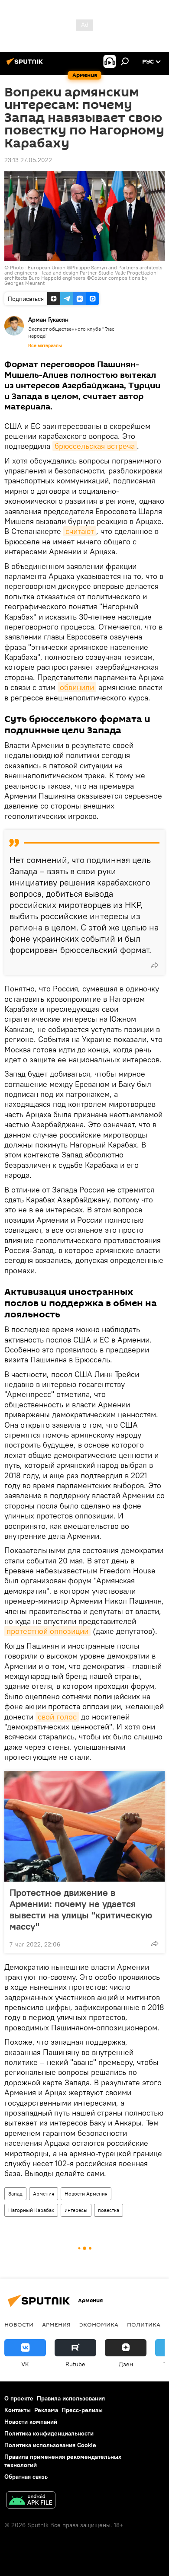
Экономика (99, 2324)
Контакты (18, 2410)
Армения (44, 2194)
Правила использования (71, 2398)
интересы (76, 2210)
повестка (109, 2210)
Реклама (46, 2410)
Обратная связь (26, 2477)
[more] (155, 965)
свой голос (57, 1717)
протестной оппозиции (47, 1631)
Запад (15, 2194)
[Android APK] (31, 2501)
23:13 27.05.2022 (28, 160)
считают (80, 531)
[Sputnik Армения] (26, 65)
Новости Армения (86, 2194)
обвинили (77, 687)
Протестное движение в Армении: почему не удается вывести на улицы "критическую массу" (81, 1909)
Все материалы (45, 345)
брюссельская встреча (95, 446)
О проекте (19, 2398)
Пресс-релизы (82, 2410)
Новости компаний (31, 2422)
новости (19, 2324)
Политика (144, 2324)
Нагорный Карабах (31, 2210)
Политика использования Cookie (50, 2445)
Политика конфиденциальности (49, 2433)
